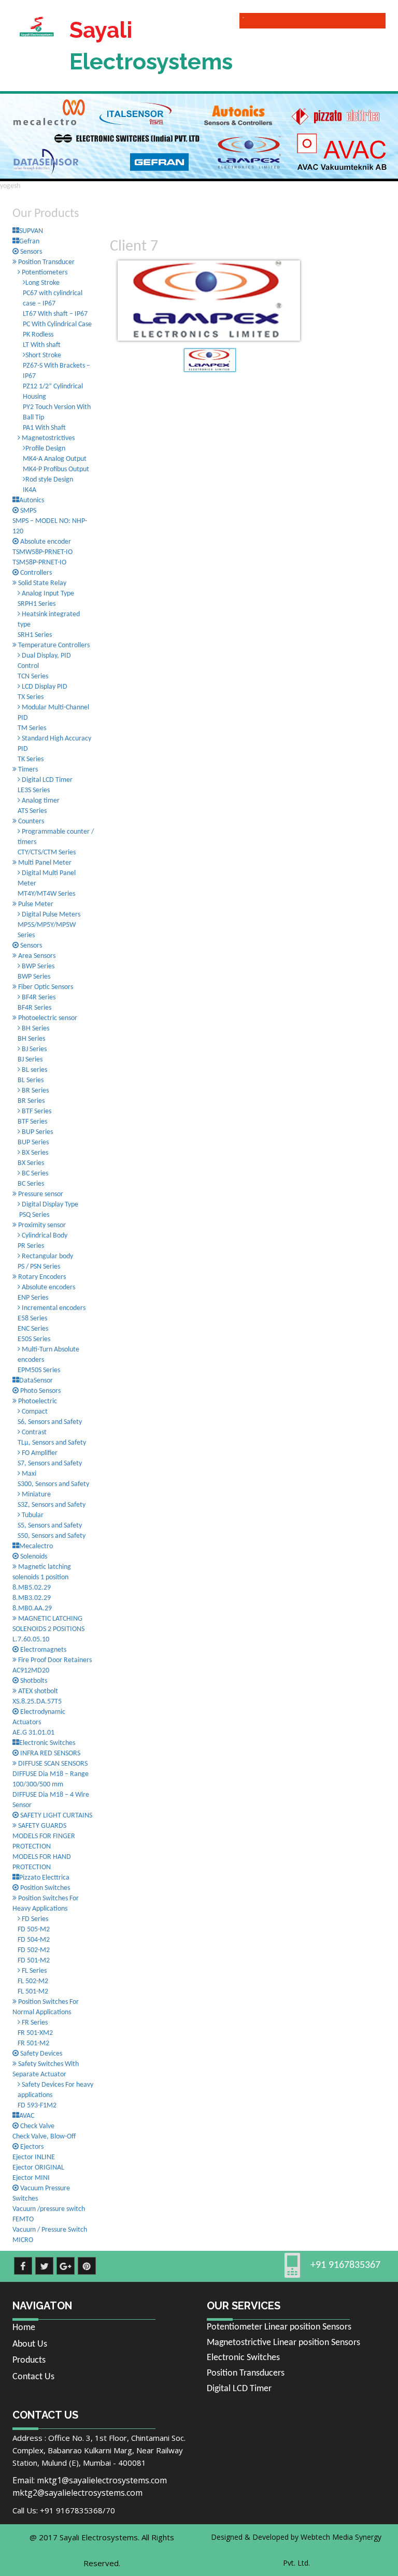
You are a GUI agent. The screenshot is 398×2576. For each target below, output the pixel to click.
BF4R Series (38, 998)
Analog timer (40, 801)
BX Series (34, 1153)
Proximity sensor (41, 1225)
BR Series (34, 1091)
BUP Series (37, 1132)
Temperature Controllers (53, 645)
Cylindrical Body (44, 1236)
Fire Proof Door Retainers (54, 1660)
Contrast (33, 1432)
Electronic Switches (243, 2358)
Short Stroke (43, 355)
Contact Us (33, 2377)
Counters (30, 821)
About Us (30, 2344)
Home (24, 2328)
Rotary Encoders (41, 1277)
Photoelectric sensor (47, 1018)
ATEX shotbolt (37, 1691)
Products (29, 2360)
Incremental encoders (53, 1308)
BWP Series (37, 966)
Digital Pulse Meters (50, 915)
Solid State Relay (41, 583)
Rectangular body (47, 1256)
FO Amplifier (39, 1453)
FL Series (33, 1971)
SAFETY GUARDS (41, 1826)
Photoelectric (37, 1401)
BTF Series (36, 1111)
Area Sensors (36, 956)
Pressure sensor (40, 1194)
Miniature (35, 1495)
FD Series (34, 1919)
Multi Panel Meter (44, 863)
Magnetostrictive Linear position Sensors (283, 2343)
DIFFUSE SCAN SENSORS (52, 1764)
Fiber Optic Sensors (45, 987)
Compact (34, 1412)
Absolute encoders (48, 1287)
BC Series (34, 1174)
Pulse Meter (35, 904)
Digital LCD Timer (46, 780)
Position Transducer (46, 262)
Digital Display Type (49, 1205)
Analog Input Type (47, 594)
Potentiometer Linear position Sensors (279, 2327)
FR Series (34, 2023)
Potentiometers (44, 273)
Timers (27, 770)
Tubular (32, 1515)
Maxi (28, 1474)
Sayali (151, 46)
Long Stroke (42, 283)
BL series (34, 1070)
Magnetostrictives (47, 438)
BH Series (35, 1029)
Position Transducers (246, 2373)
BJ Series (33, 1049)
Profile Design (45, 449)
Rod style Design (49, 480)
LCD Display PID (44, 687)
